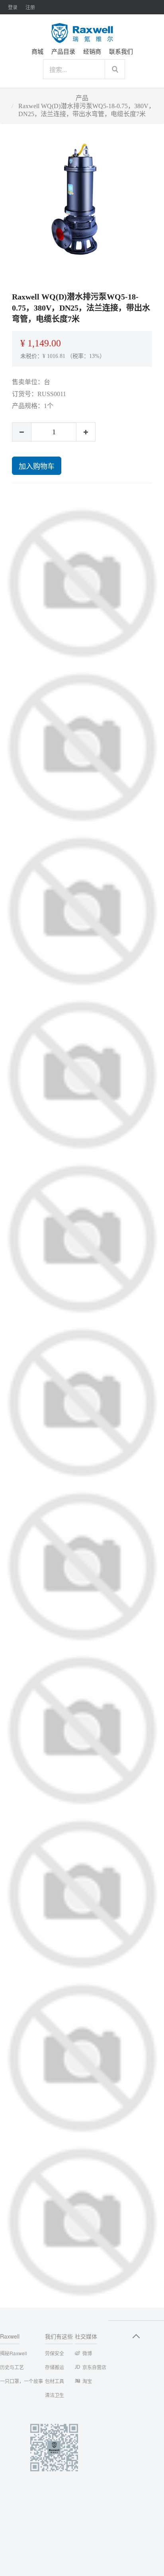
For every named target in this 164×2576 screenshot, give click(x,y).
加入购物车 (37, 466)
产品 (82, 98)
